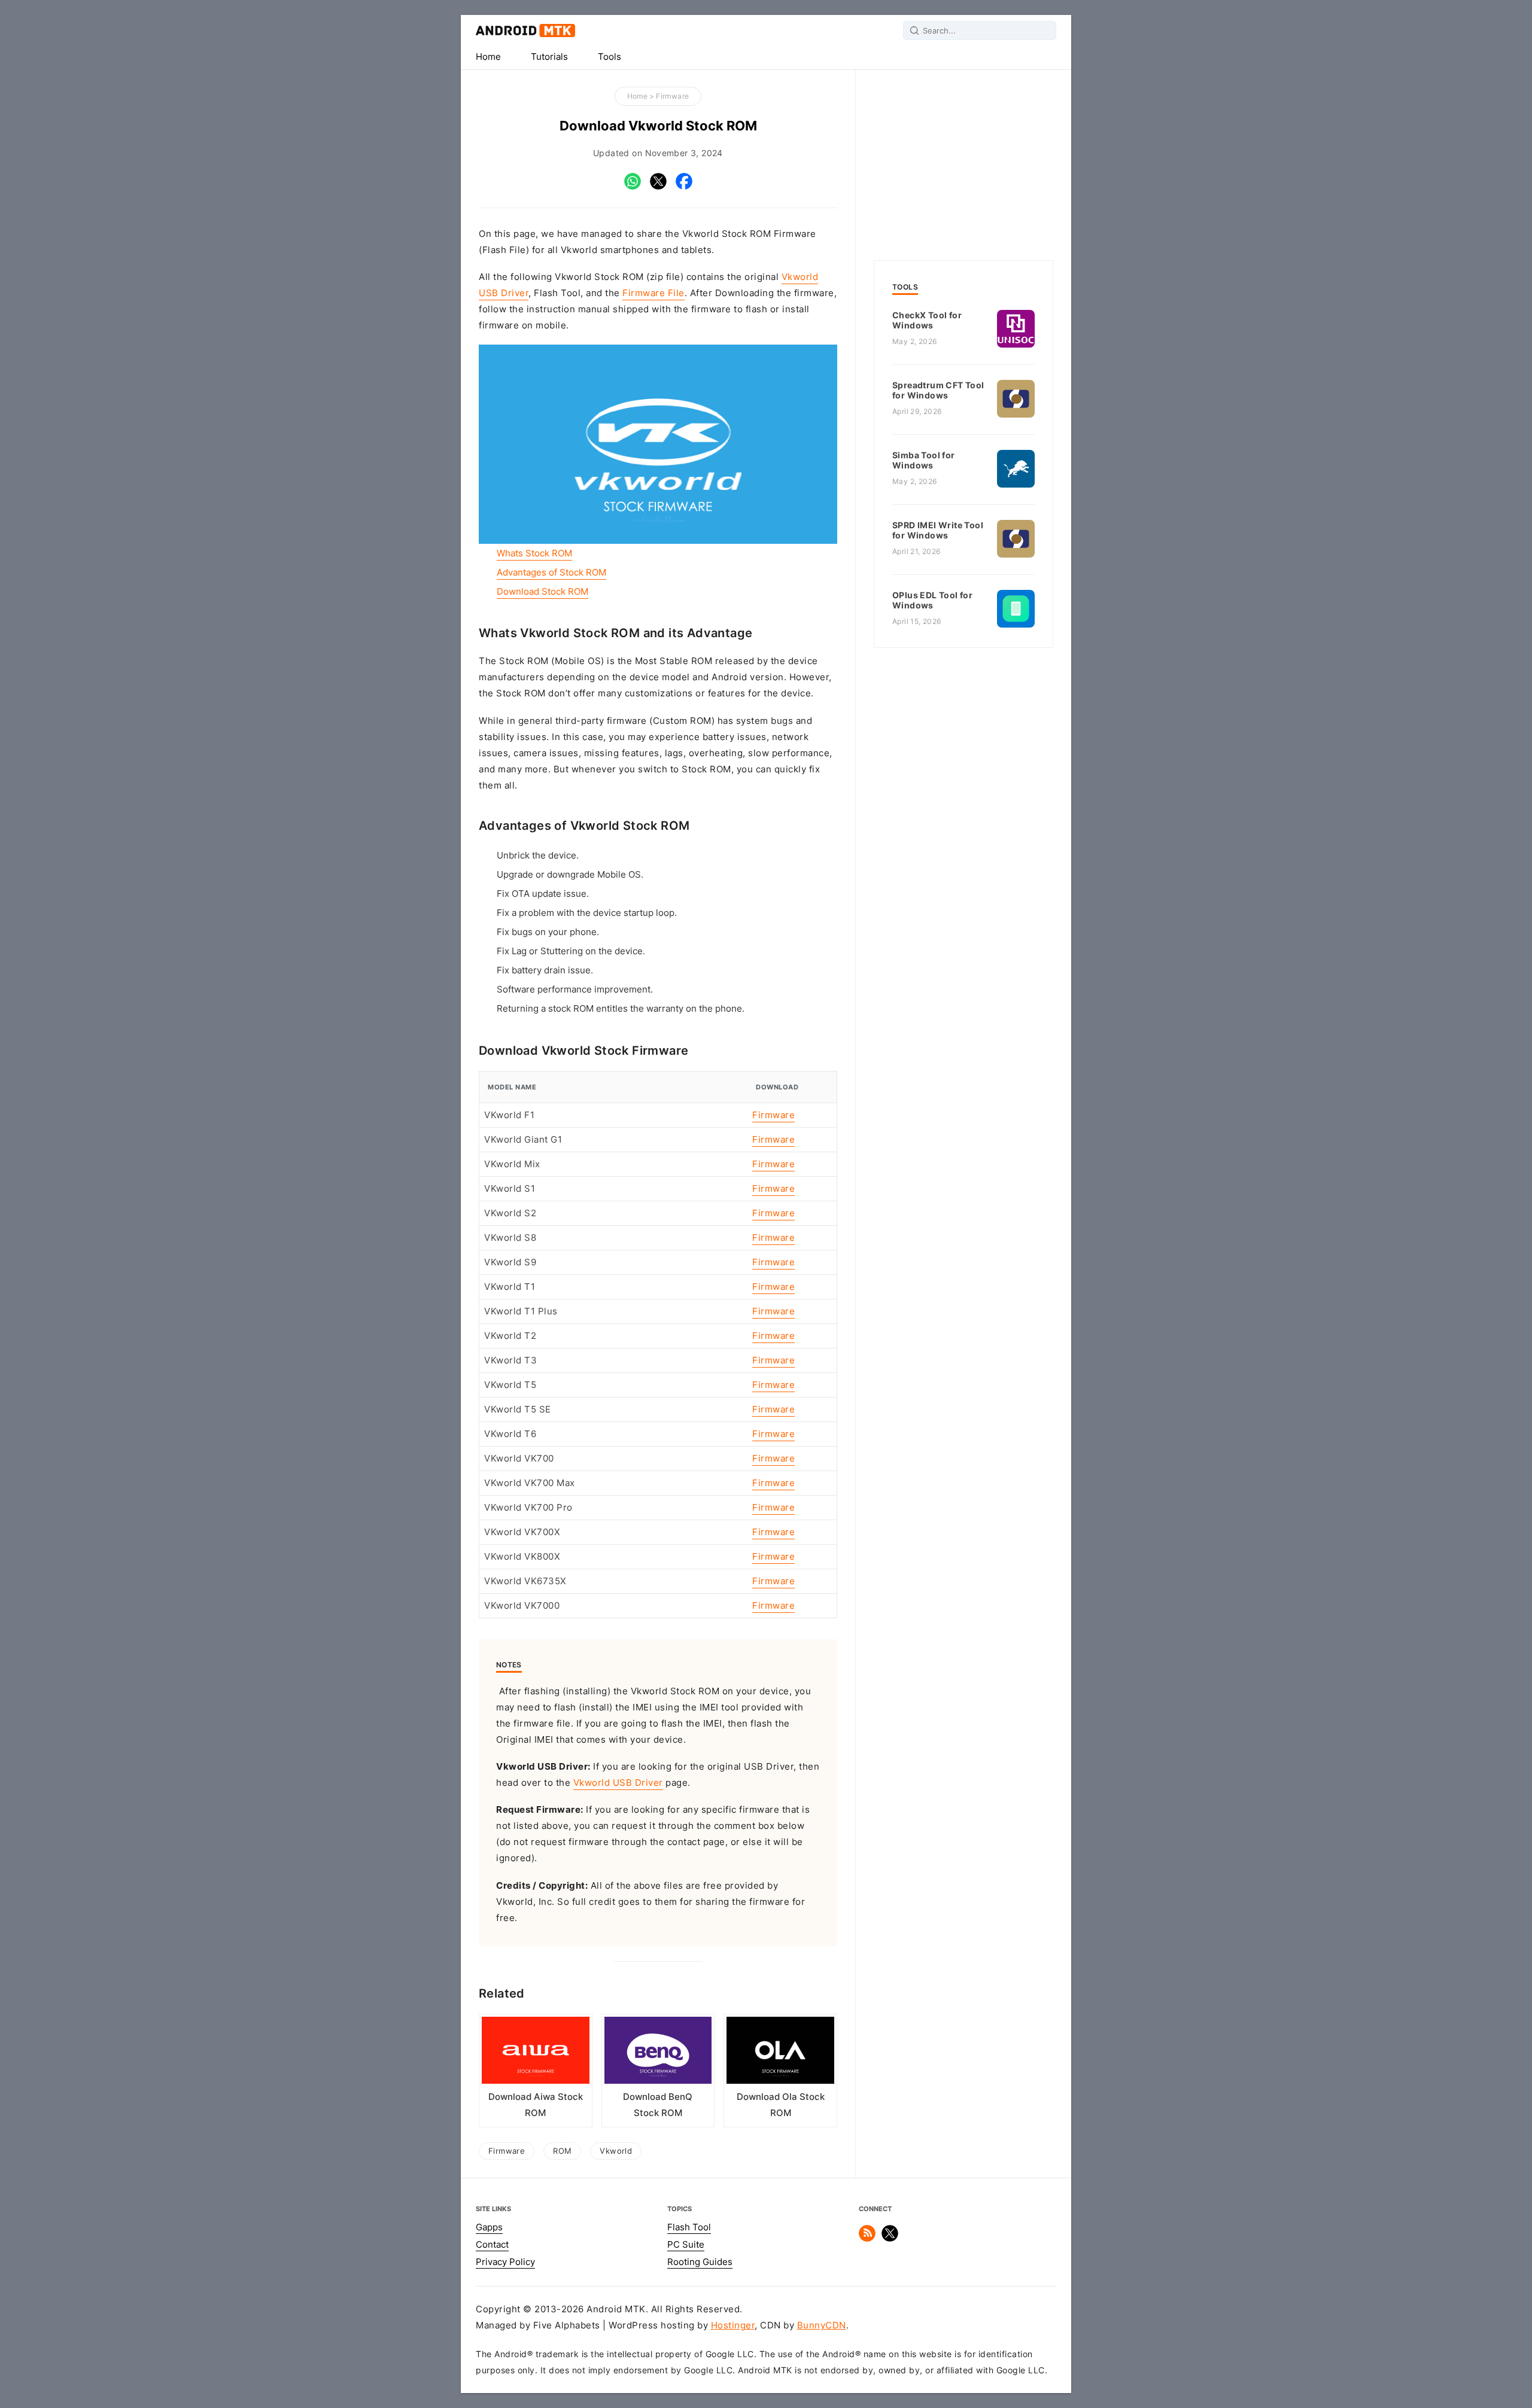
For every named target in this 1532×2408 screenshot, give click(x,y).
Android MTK (525, 31)
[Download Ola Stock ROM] (780, 2053)
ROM (562, 2151)
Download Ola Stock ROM (781, 2105)
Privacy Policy (505, 2262)
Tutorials (549, 57)
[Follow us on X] (890, 2239)
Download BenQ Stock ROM (658, 2105)
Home (488, 57)
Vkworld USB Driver (618, 1783)
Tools (610, 57)
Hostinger (733, 2325)
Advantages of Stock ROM (551, 573)
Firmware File (653, 293)
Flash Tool (689, 2227)
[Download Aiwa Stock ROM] (536, 2053)
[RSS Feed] (867, 2239)
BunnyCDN (822, 2325)
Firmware (672, 96)
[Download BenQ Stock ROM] (658, 2053)
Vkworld (616, 2151)
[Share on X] (658, 187)
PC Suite (686, 2245)
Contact (492, 2245)
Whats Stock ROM (534, 553)
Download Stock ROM (542, 592)
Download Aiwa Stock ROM (536, 2105)
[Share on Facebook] (684, 187)
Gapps (489, 2227)
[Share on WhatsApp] (633, 187)
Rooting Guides (700, 2262)
